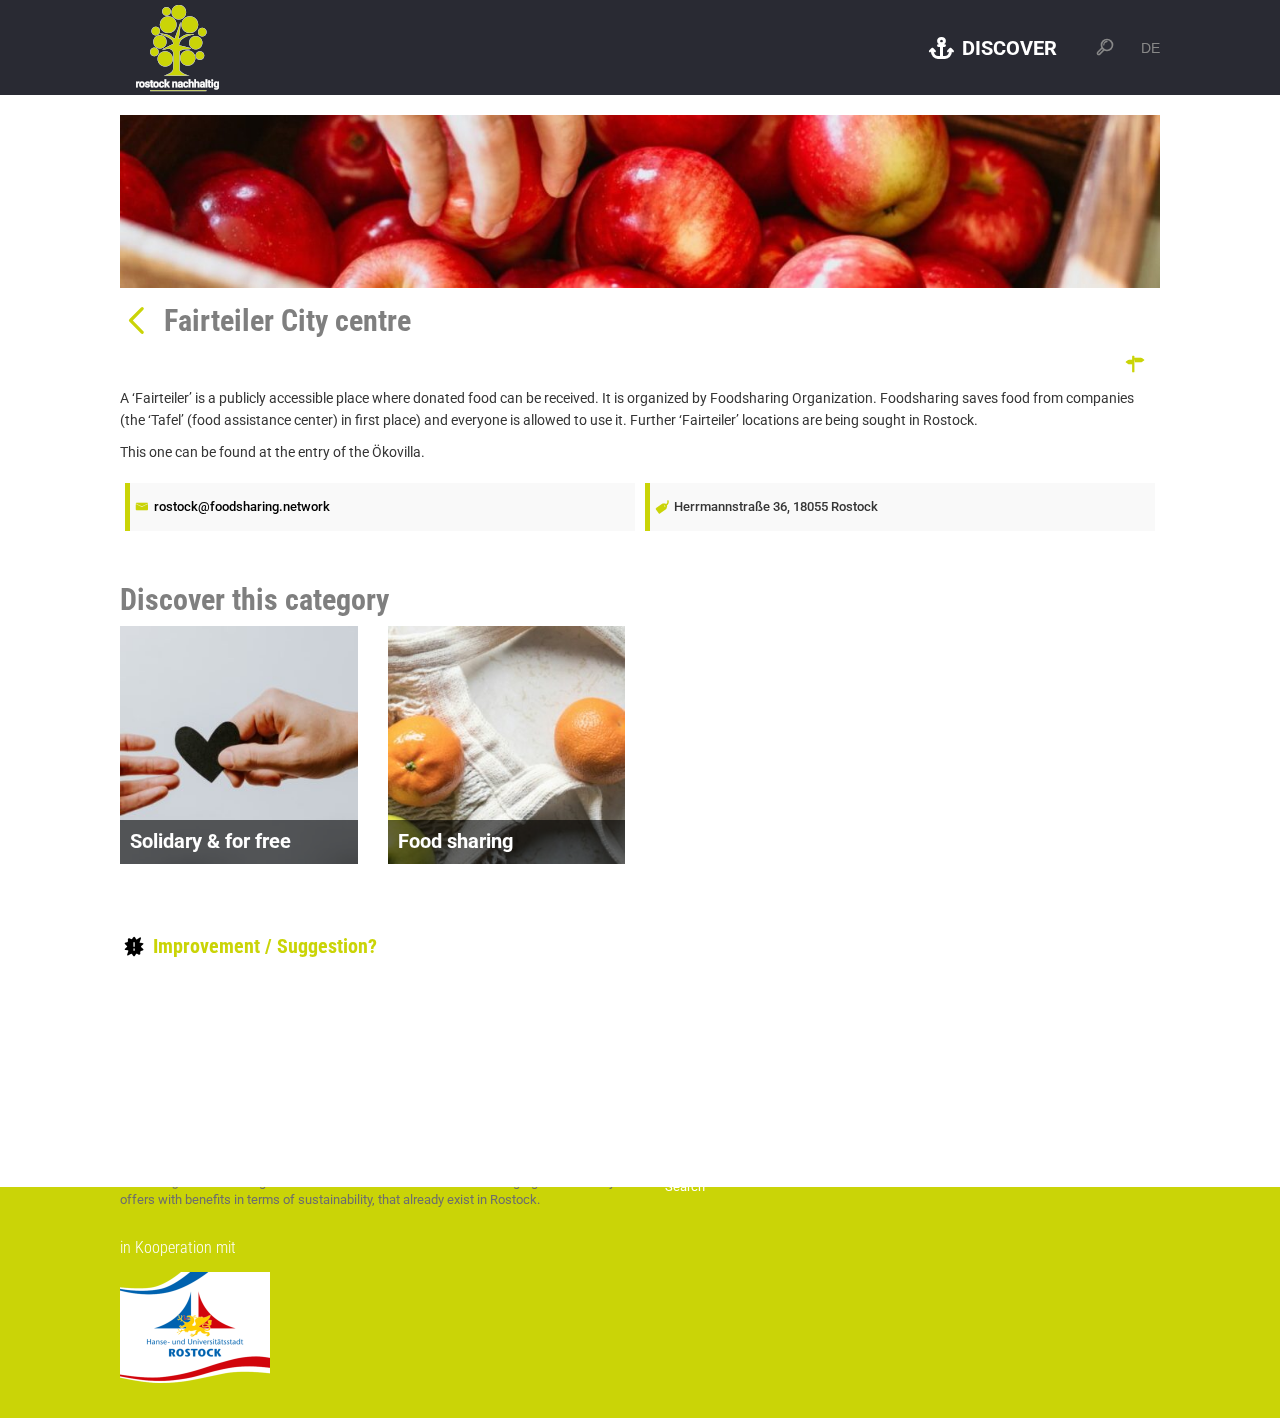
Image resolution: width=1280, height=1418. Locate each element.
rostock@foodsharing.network (242, 506)
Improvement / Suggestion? (262, 946)
